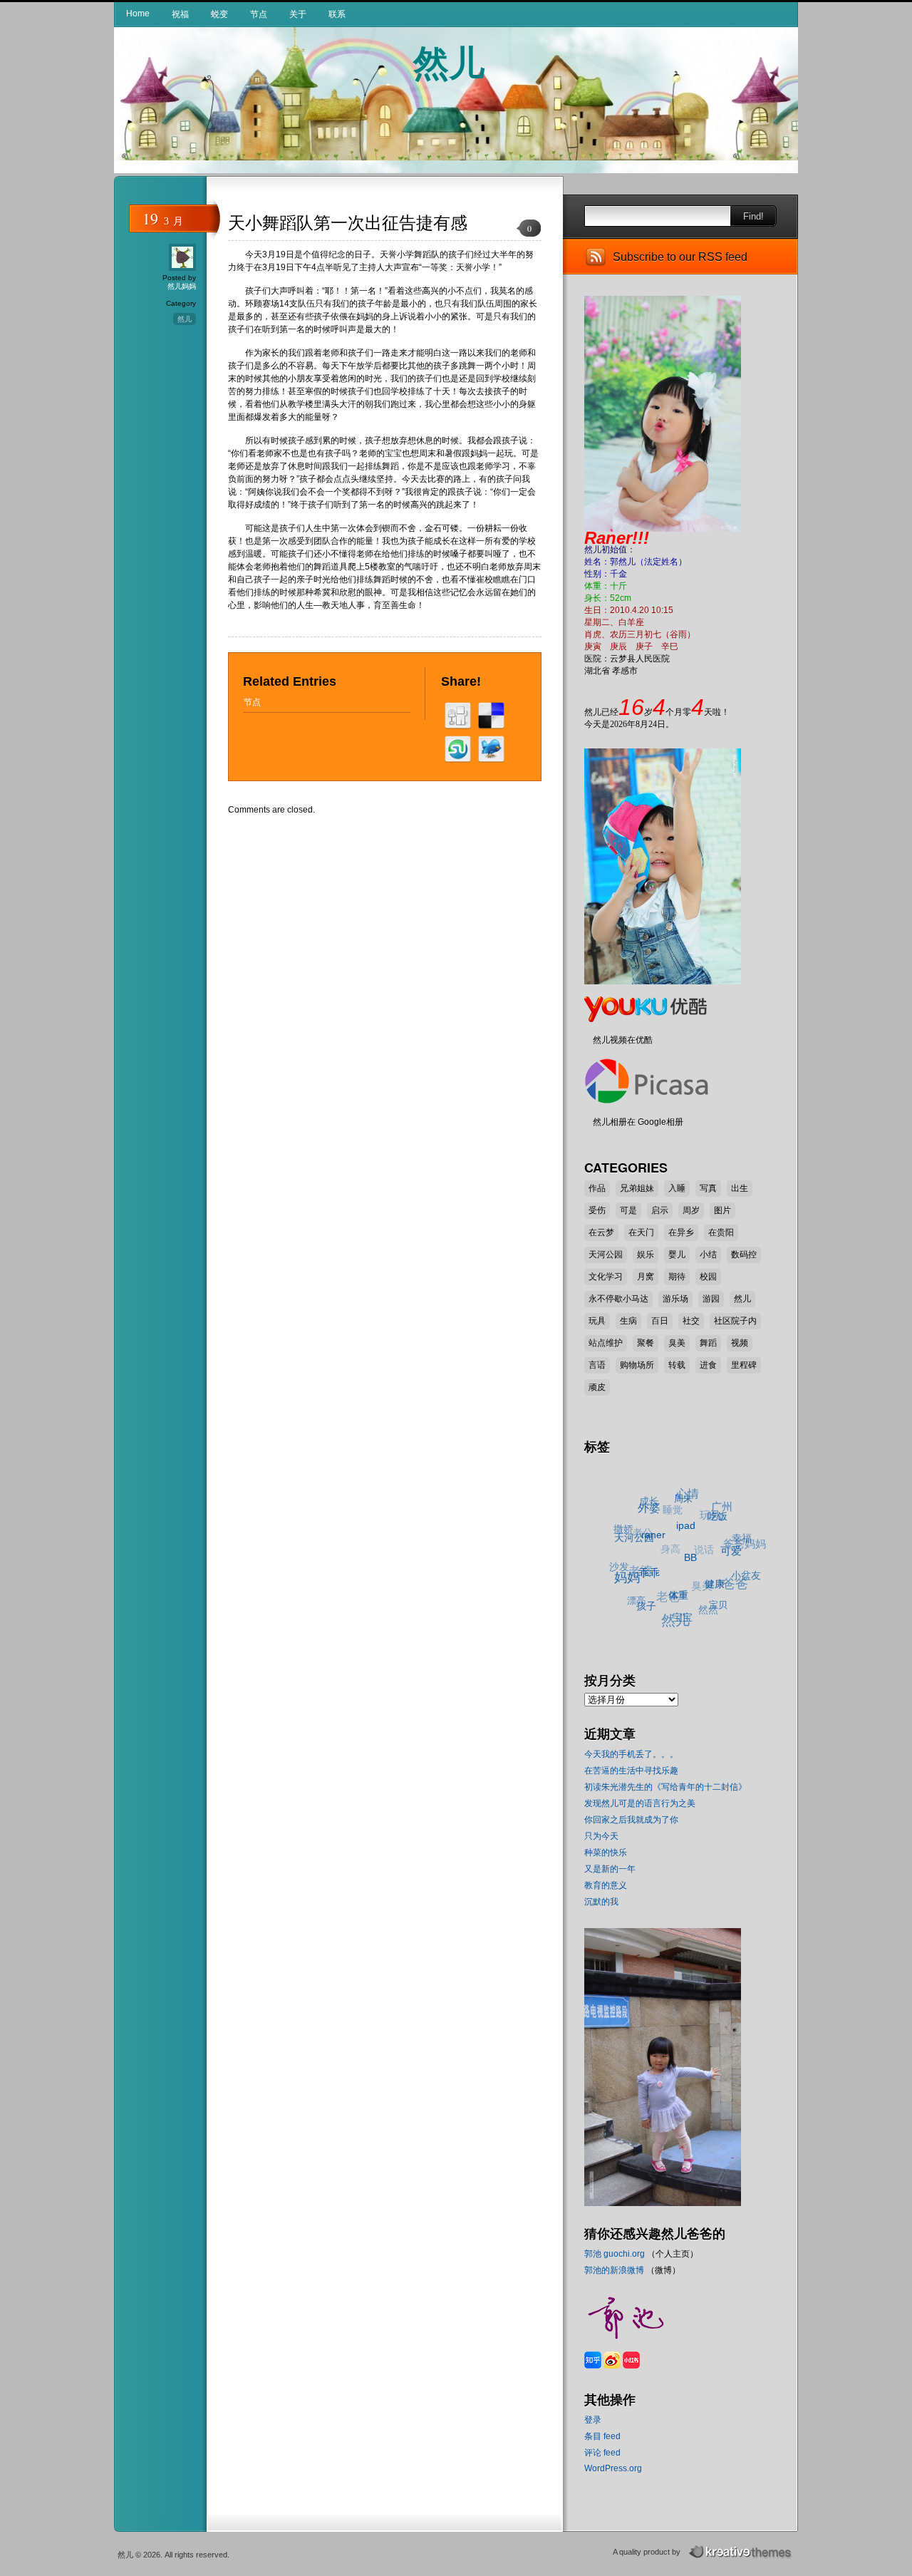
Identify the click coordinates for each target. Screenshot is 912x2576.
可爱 (730, 1565)
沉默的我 (601, 1902)
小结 (708, 1254)
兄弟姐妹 (637, 1188)
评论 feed (602, 2453)
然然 (699, 1609)
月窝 (646, 1277)
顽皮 (597, 1387)
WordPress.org (613, 2468)
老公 (647, 1520)
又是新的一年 (610, 1869)
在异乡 (681, 1232)
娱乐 (646, 1254)
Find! (753, 216)
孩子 (639, 1602)
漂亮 (630, 1590)
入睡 (677, 1188)
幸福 (744, 1549)
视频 (740, 1343)
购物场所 (637, 1365)
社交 (691, 1321)
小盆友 (742, 1586)
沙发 (618, 1554)
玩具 (597, 1321)
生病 (628, 1321)
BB (689, 1570)
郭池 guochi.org (615, 2254)
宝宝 (673, 1619)
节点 (259, 14)
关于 (298, 14)
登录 (593, 2420)
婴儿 (677, 1254)
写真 (708, 1188)
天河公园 (606, 1254)
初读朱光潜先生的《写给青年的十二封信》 (665, 1787)
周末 (693, 1505)
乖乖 (646, 1576)
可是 (628, 1210)
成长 (658, 1496)
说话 (705, 1544)
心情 (698, 1495)
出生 (740, 1188)
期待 (677, 1277)
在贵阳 (721, 1232)
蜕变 (219, 14)
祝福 (180, 14)
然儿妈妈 (182, 286)
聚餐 (646, 1343)
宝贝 (709, 1613)
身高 (673, 1537)
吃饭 (723, 1528)
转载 (677, 1365)
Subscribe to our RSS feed (680, 257)
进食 (708, 1365)
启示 (660, 1210)
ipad (690, 1536)
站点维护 (606, 1343)
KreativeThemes (742, 2552)
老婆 (640, 1557)
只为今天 (601, 1836)
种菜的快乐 (606, 1853)
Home (138, 14)
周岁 (691, 1210)
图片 (722, 1210)
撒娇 (628, 1519)
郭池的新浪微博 (614, 2270)
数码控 (744, 1254)
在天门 (641, 1232)
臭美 (677, 1343)
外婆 (657, 1508)
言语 (597, 1365)
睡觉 (680, 1503)
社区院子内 (735, 1321)
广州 (730, 1514)
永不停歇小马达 (618, 1299)
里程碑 (744, 1365)
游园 (711, 1299)
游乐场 (675, 1299)
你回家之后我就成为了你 (631, 1820)
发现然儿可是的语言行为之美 (640, 1803)
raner (656, 1540)
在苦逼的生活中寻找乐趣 (631, 1771)
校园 (708, 1277)
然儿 (449, 61)
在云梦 (601, 1232)
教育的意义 (606, 1885)
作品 (597, 1188)
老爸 (663, 1586)
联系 (337, 14)
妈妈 (624, 1572)
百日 (660, 1321)
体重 (672, 1602)
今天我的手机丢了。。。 (631, 1754)
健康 (709, 1596)
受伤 (597, 1210)
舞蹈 (708, 1343)
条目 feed (602, 2436)
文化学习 (606, 1277)
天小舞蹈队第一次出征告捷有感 (348, 223)
